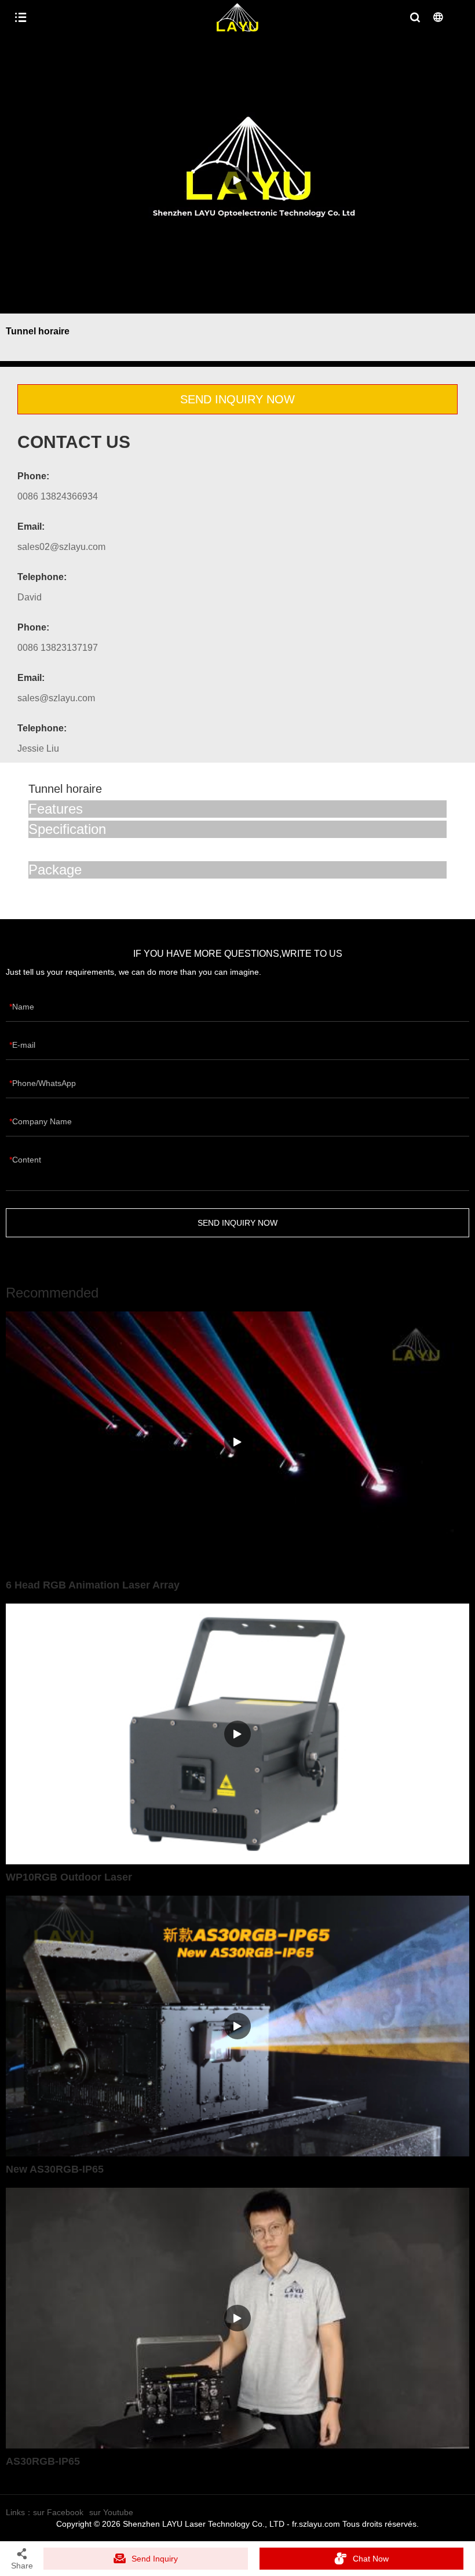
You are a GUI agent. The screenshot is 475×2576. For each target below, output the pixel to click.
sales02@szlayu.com (61, 547)
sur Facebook (58, 2512)
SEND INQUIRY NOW (237, 399)
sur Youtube (111, 2512)
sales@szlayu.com (56, 698)
